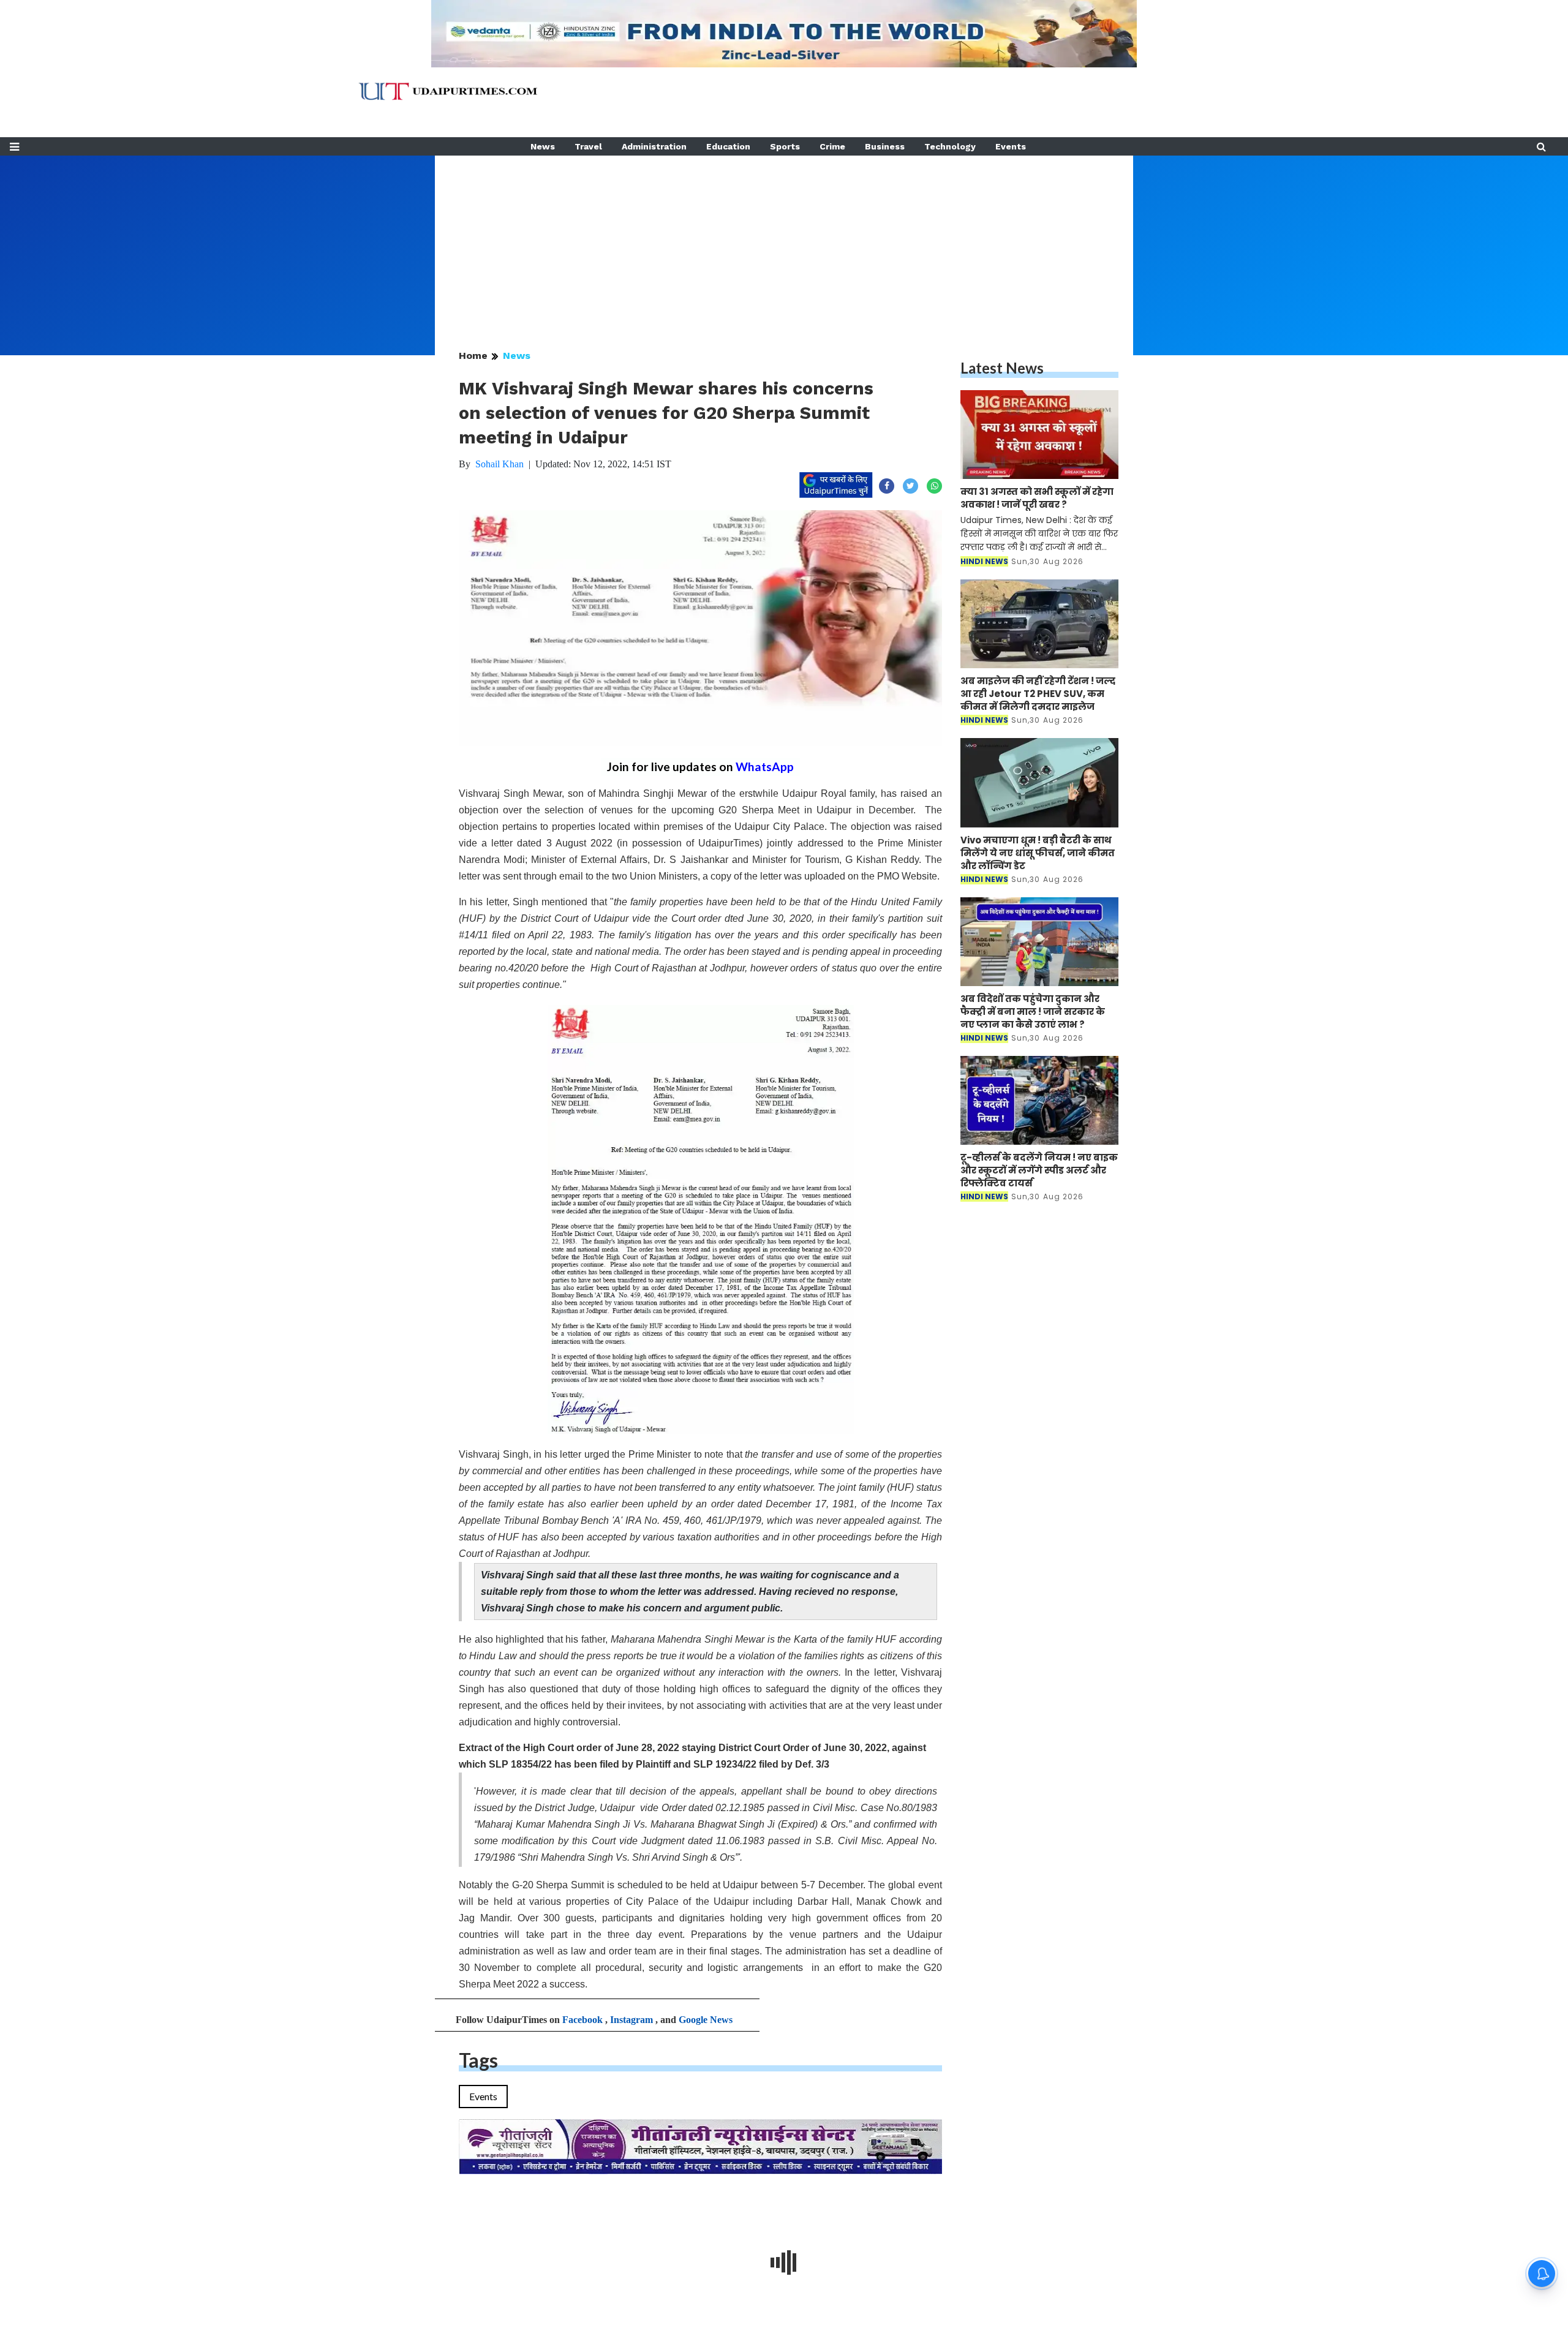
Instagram (631, 2020)
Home (473, 356)
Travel (588, 146)
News (543, 146)
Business (885, 146)
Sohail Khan (499, 464)
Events (1011, 146)
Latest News (1002, 368)
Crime (832, 146)
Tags (478, 2060)
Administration (654, 146)
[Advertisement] (784, 241)
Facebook (582, 2020)
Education (728, 146)
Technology (950, 146)
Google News (706, 2020)
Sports (785, 146)
